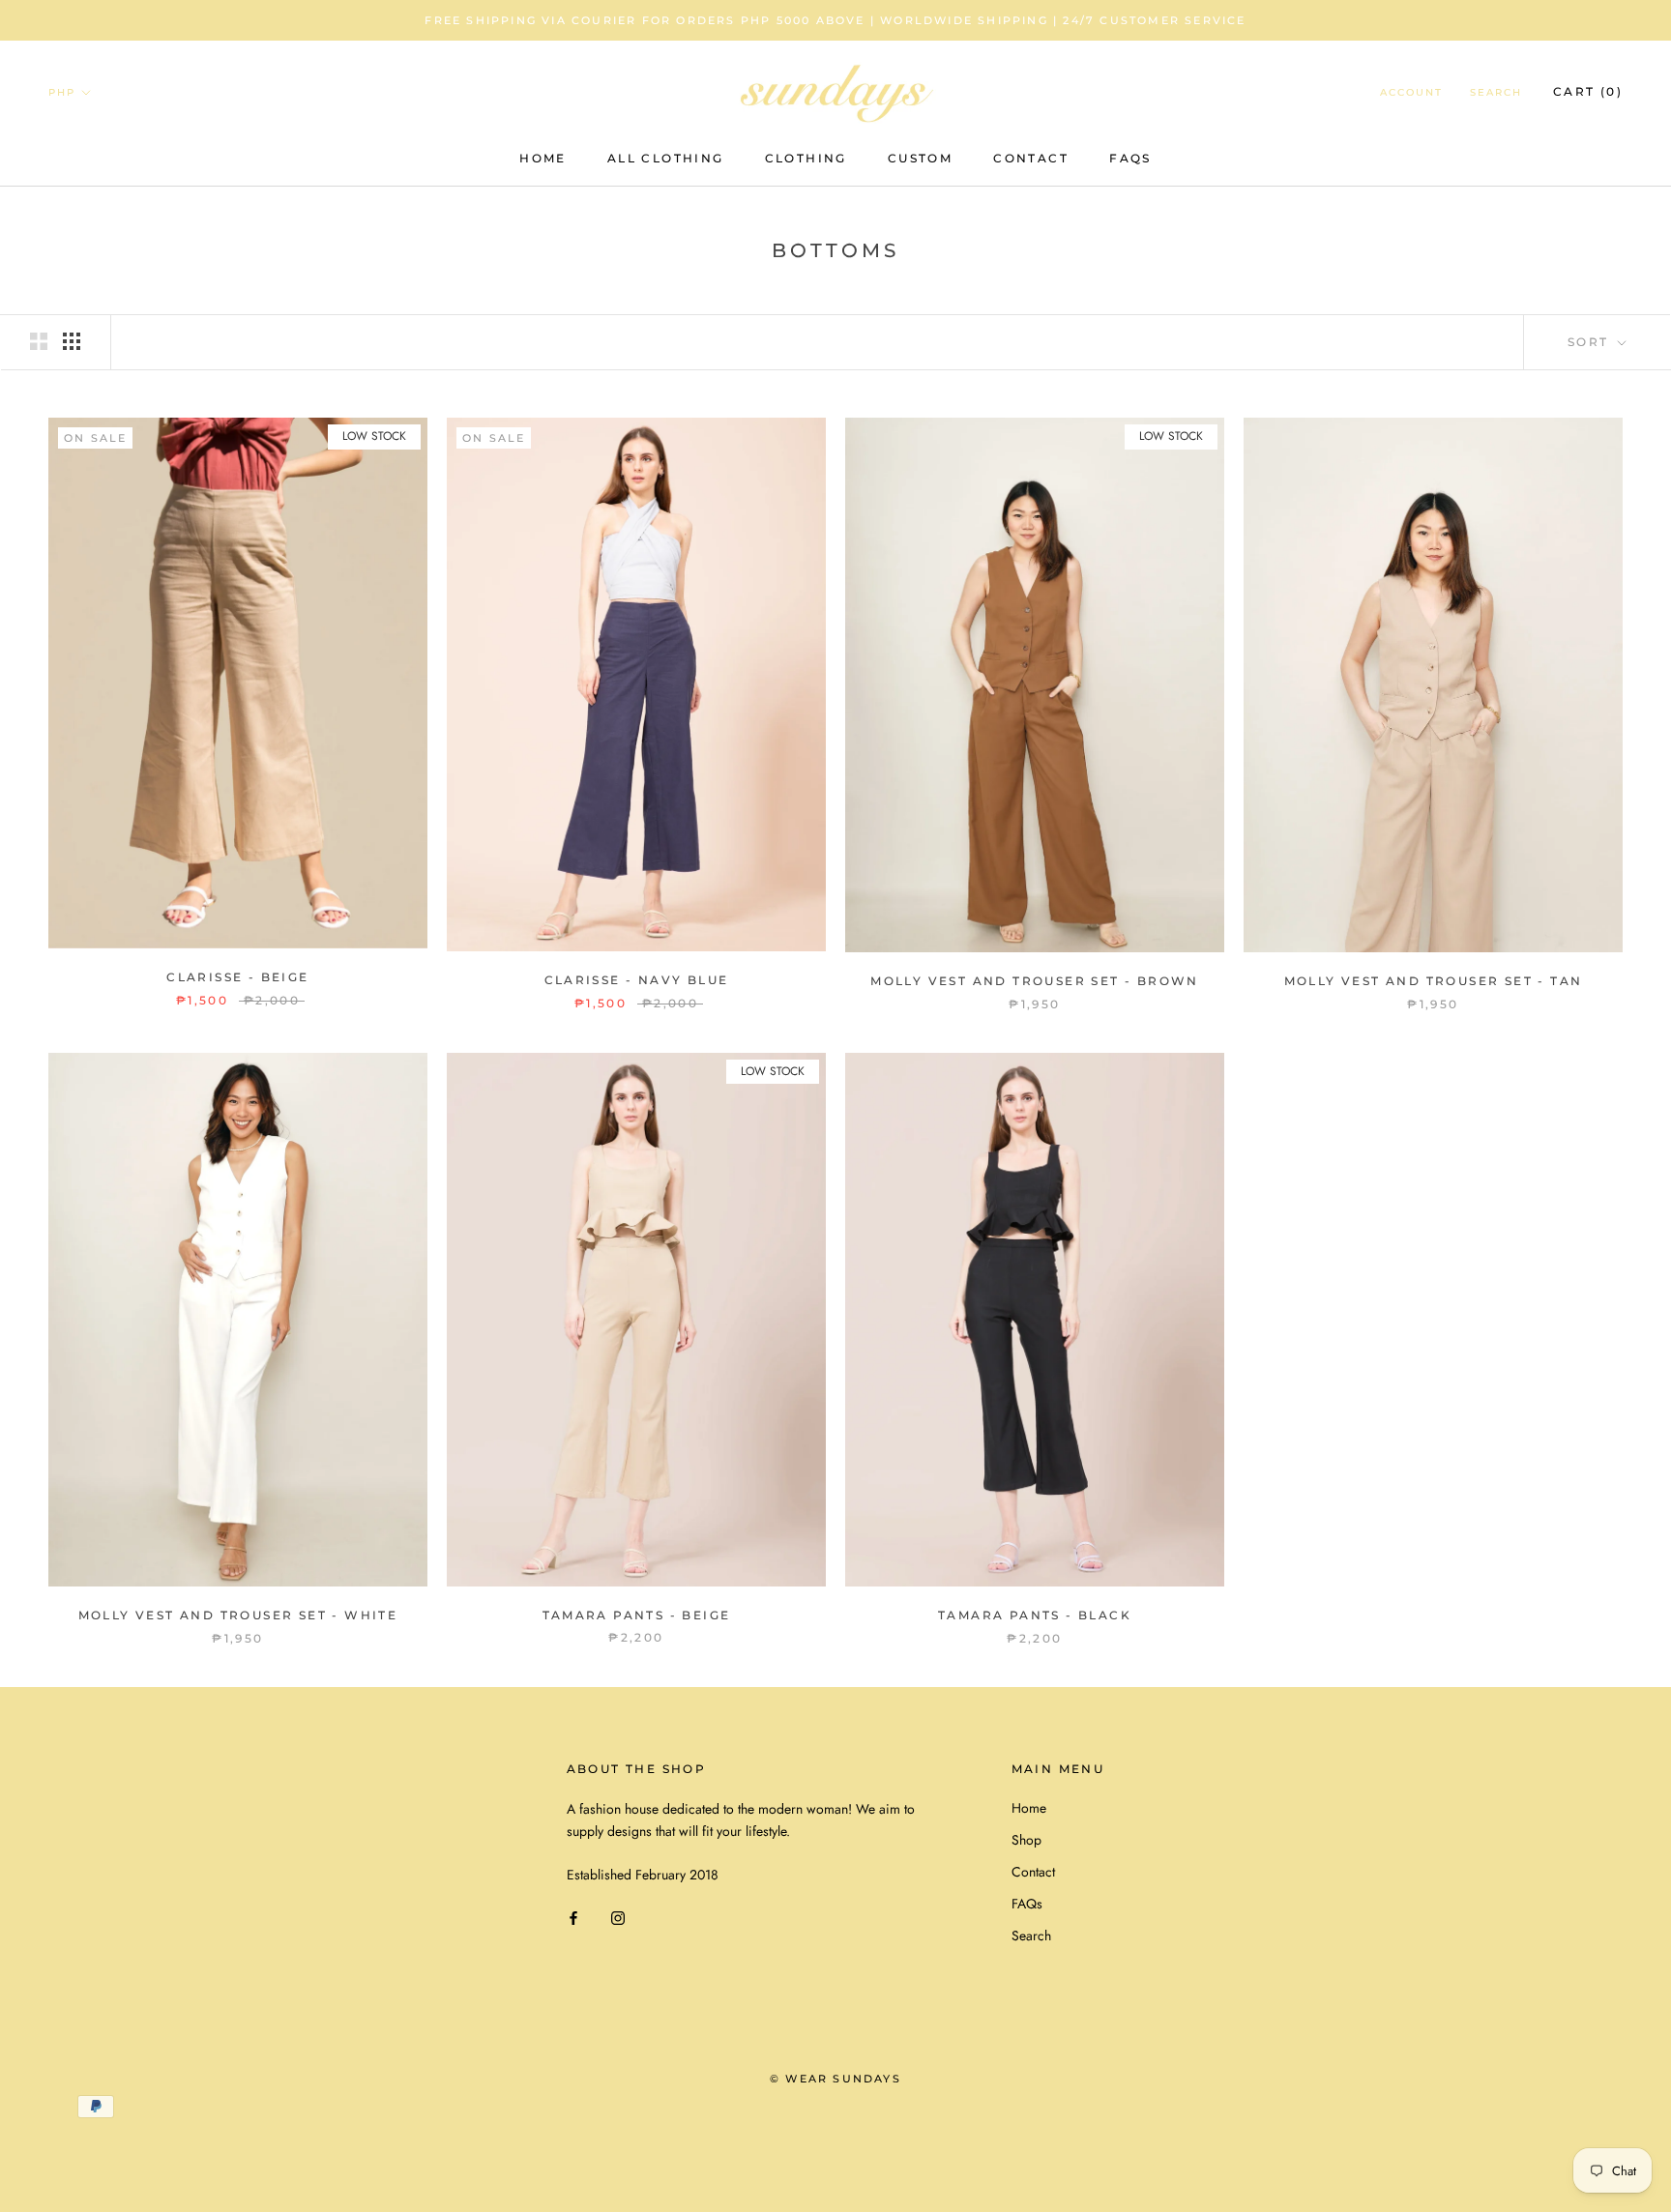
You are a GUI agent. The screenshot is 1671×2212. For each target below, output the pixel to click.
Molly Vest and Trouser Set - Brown (1035, 981)
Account (1411, 92)
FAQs (1130, 158)
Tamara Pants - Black (1035, 1615)
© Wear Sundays (835, 2079)
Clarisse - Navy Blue (637, 980)
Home (543, 158)
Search (1496, 92)
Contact (1031, 158)
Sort (1591, 342)
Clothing (806, 158)
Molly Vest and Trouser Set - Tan (1434, 981)
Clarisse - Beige (237, 977)
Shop (1026, 1840)
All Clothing (666, 158)
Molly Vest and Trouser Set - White (238, 1615)
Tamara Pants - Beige (637, 1615)
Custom (920, 158)
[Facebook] (573, 1917)
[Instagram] (618, 1917)
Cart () (1588, 91)
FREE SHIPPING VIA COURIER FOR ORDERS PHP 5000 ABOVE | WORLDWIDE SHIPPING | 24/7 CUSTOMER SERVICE (835, 20)
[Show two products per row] (39, 341)
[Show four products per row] (72, 341)
